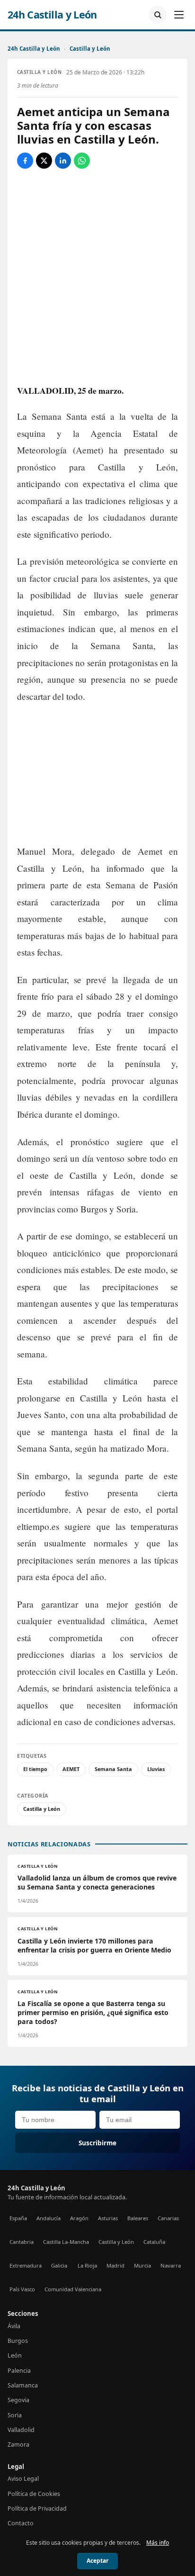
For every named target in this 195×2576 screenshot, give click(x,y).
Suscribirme (97, 2143)
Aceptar (97, 2561)
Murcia (142, 2265)
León (15, 2355)
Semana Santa (113, 1769)
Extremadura (26, 2265)
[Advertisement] (97, 774)
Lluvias (156, 1769)
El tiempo (35, 1769)
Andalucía (49, 2218)
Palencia (19, 2371)
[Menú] (179, 15)
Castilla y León (90, 49)
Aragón (79, 2218)
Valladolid (21, 2430)
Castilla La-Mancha (66, 2242)
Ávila (14, 2326)
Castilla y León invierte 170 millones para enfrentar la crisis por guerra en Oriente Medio (94, 1945)
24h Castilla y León (52, 15)
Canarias (168, 2218)
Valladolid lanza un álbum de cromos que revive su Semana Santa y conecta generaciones (97, 1882)
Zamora (18, 2445)
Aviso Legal (23, 2479)
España (18, 2218)
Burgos (18, 2341)
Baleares (138, 2218)
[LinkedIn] (63, 161)
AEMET (71, 1769)
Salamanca (23, 2385)
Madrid (115, 2265)
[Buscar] (158, 15)
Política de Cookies (34, 2494)
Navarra (171, 2265)
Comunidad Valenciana (73, 2289)
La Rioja (87, 2265)
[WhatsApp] (82, 161)
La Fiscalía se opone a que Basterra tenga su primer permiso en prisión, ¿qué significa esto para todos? (93, 2012)
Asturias (108, 2218)
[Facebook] (25, 161)
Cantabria (22, 2242)
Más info (158, 2543)
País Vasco (22, 2289)
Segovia (18, 2400)
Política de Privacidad (37, 2508)
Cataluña (154, 2242)
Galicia (59, 2265)
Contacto (21, 2523)
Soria (15, 2415)
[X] (44, 161)
